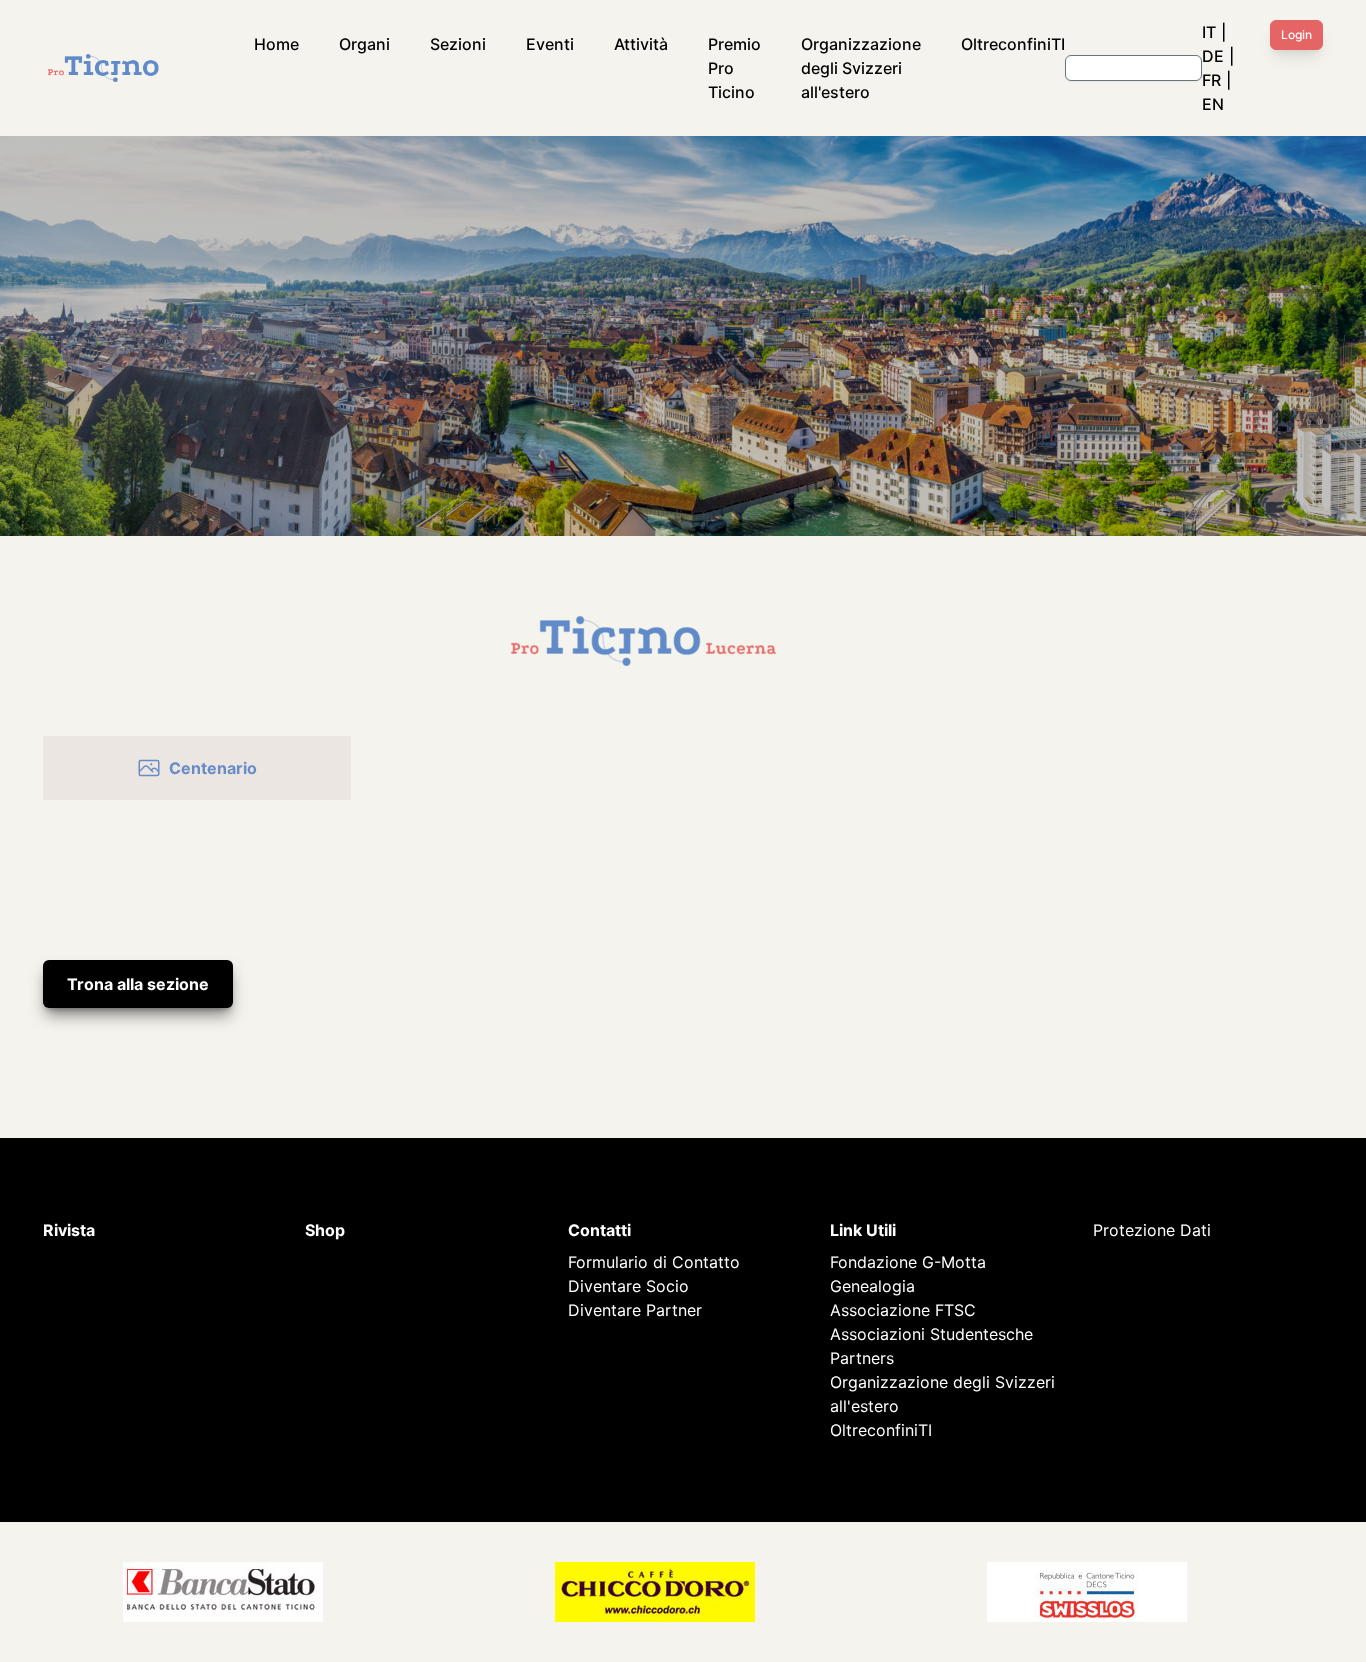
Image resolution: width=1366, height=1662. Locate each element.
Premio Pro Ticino (734, 68)
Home (276, 44)
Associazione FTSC (903, 1310)
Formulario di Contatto (654, 1262)
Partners (862, 1358)
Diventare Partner (635, 1310)
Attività (641, 44)
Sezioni (458, 44)
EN (1213, 104)
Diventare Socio (628, 1286)
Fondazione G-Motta (908, 1262)
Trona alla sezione (138, 984)
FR (1211, 80)
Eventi (550, 44)
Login (1296, 34)
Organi (364, 44)
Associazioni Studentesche (931, 1334)
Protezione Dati (1152, 1230)
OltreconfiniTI (1013, 44)
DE (1213, 56)
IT (1209, 32)
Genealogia (872, 1286)
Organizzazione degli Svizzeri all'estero (861, 68)
